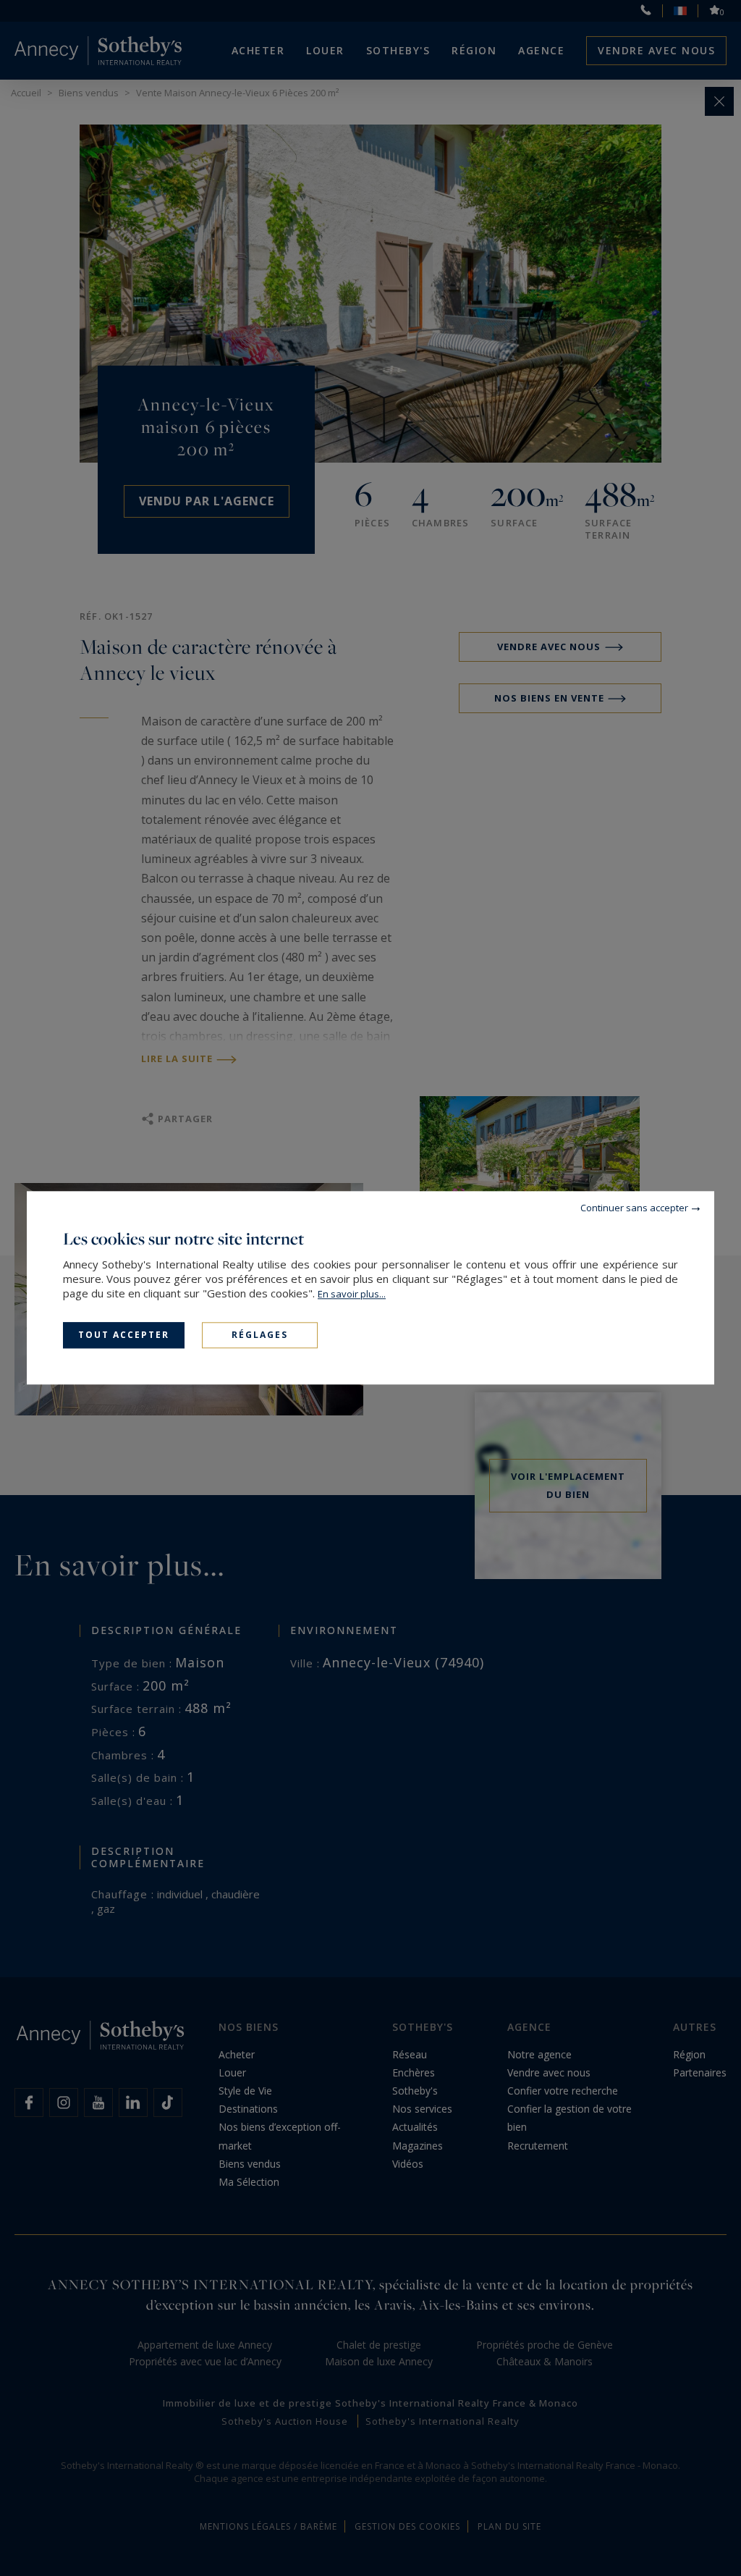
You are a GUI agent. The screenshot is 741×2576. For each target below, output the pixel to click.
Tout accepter (124, 1335)
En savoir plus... (352, 1294)
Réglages (260, 1335)
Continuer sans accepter (634, 1208)
